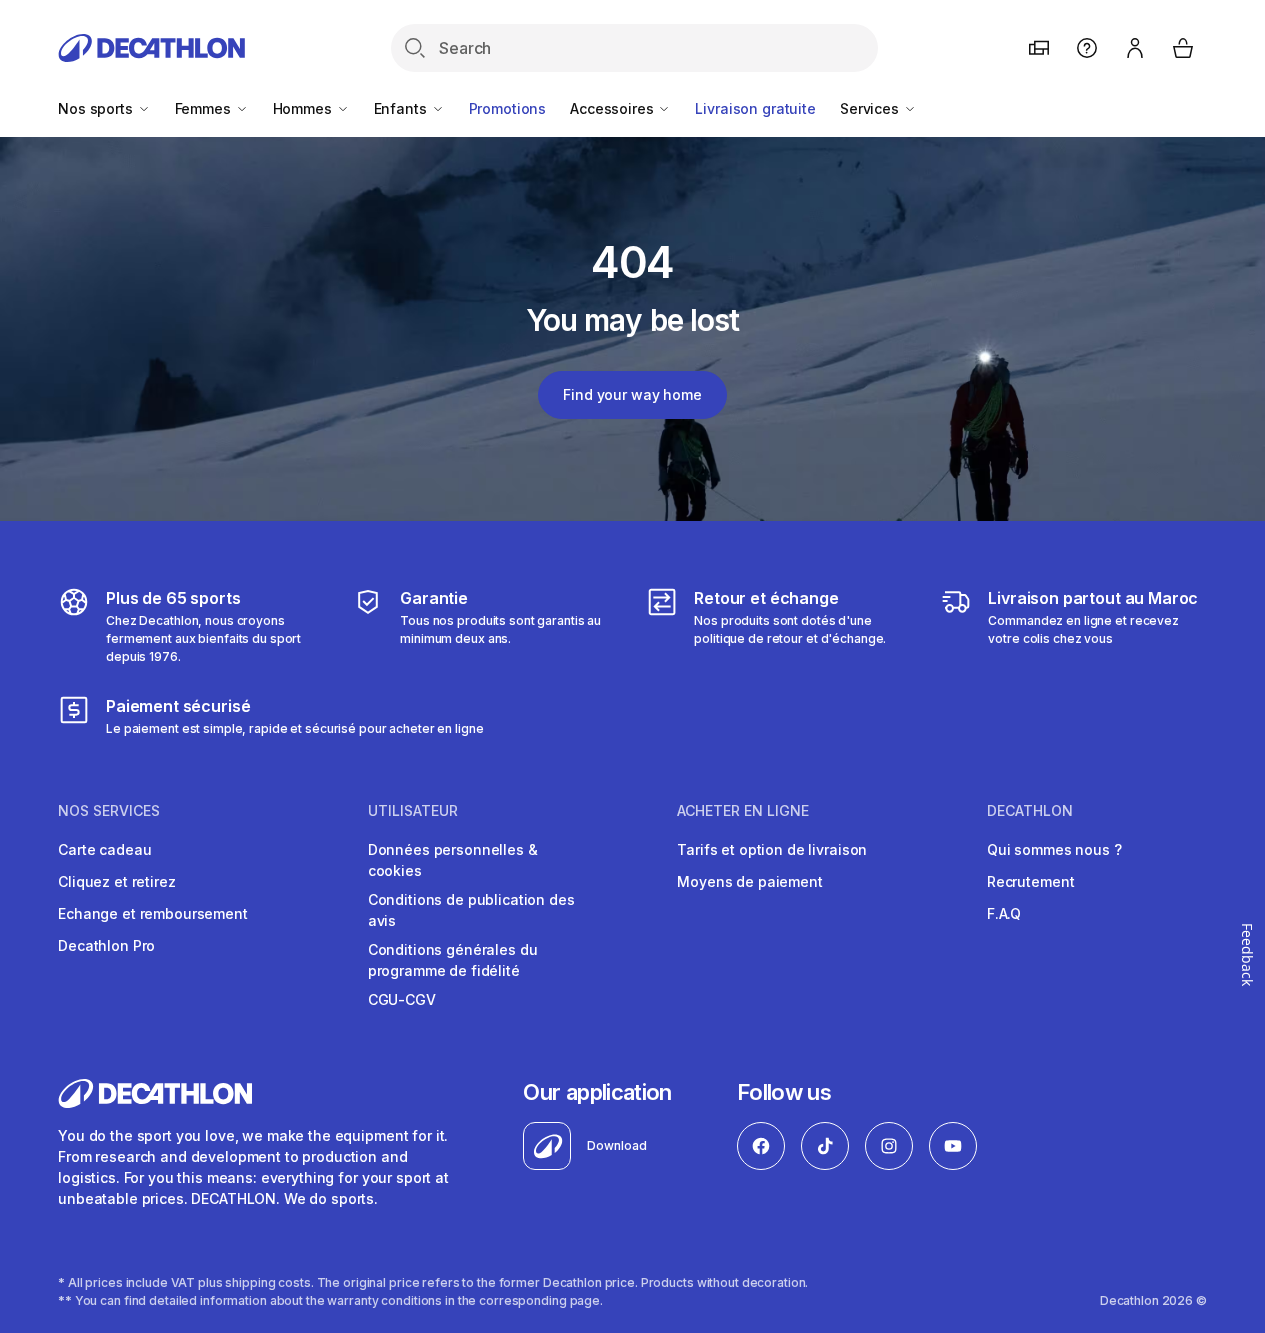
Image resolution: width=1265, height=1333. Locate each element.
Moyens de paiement (749, 881)
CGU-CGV (402, 999)
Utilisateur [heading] (413, 811)
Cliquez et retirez (116, 881)
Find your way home (632, 394)
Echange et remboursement (153, 913)
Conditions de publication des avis (471, 910)
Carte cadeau (104, 849)
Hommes (304, 108)
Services (871, 108)
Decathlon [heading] (1030, 811)
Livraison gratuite (755, 108)
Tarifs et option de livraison (772, 849)
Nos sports (97, 108)
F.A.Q (1004, 913)
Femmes (205, 108)
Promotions (508, 108)
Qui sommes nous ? (1054, 849)
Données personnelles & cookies (453, 860)
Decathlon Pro (106, 945)
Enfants (402, 108)
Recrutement (1030, 881)
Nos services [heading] (109, 811)
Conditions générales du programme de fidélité (453, 960)
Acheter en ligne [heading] (743, 811)
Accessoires (613, 108)
